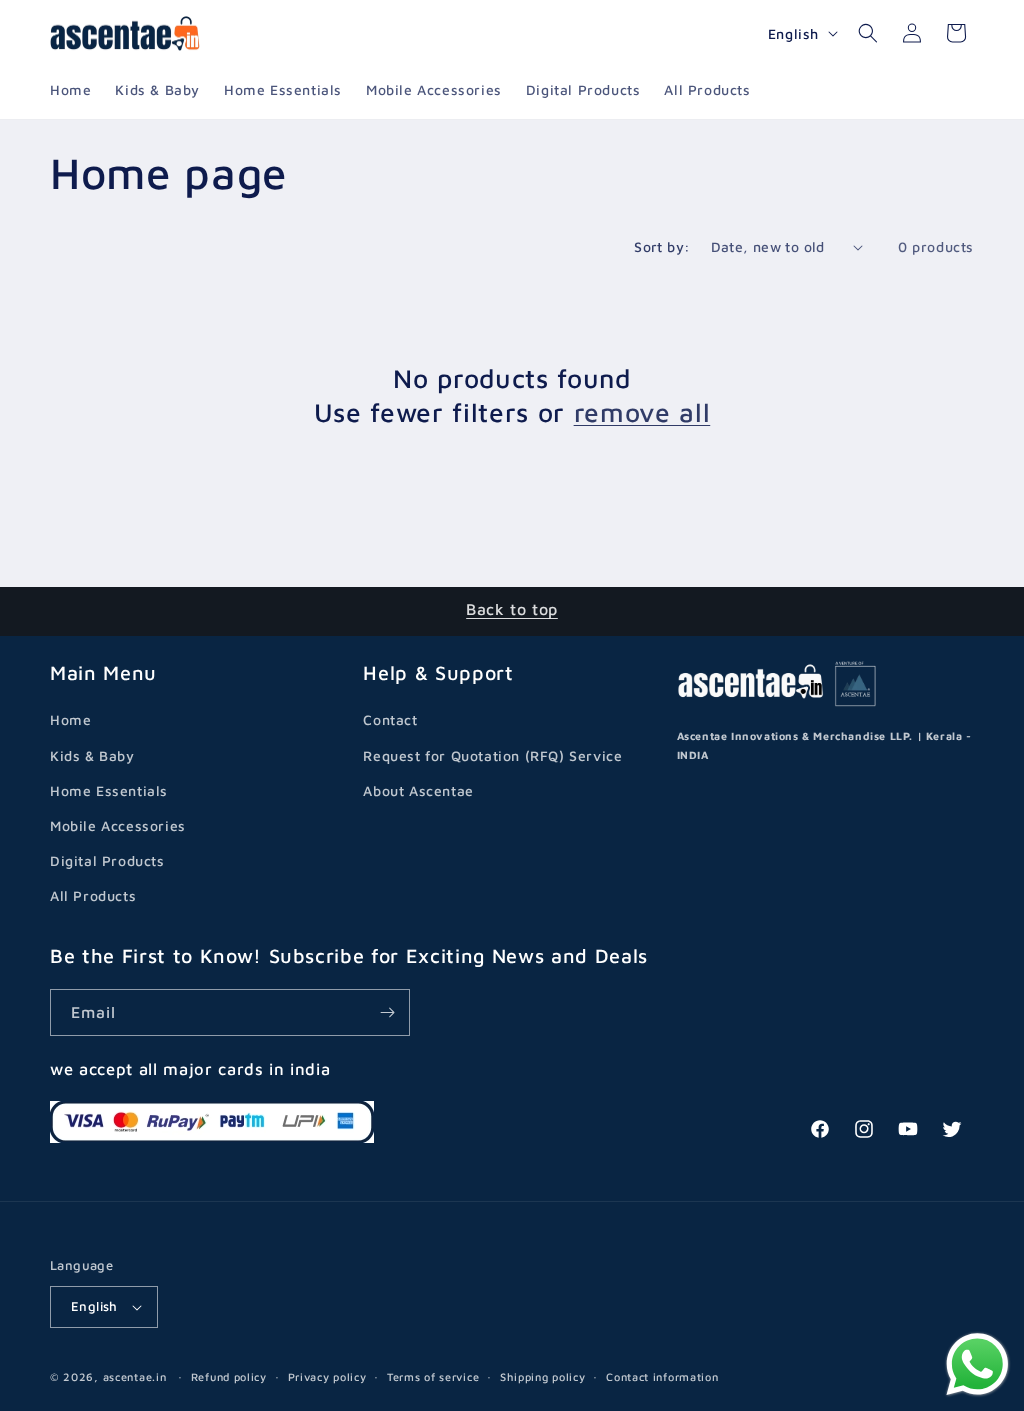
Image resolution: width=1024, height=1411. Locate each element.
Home (70, 719)
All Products (93, 895)
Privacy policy (327, 1376)
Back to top (512, 609)
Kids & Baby (92, 755)
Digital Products (107, 860)
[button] (868, 33)
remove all (642, 412)
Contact (390, 719)
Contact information (662, 1376)
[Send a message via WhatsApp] (977, 1364)
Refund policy (229, 1376)
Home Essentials (109, 790)
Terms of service (433, 1376)
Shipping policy (543, 1376)
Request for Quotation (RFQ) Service (492, 755)
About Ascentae (418, 790)
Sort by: (662, 246)
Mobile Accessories (118, 825)
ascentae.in (135, 1376)
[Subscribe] (387, 1012)
